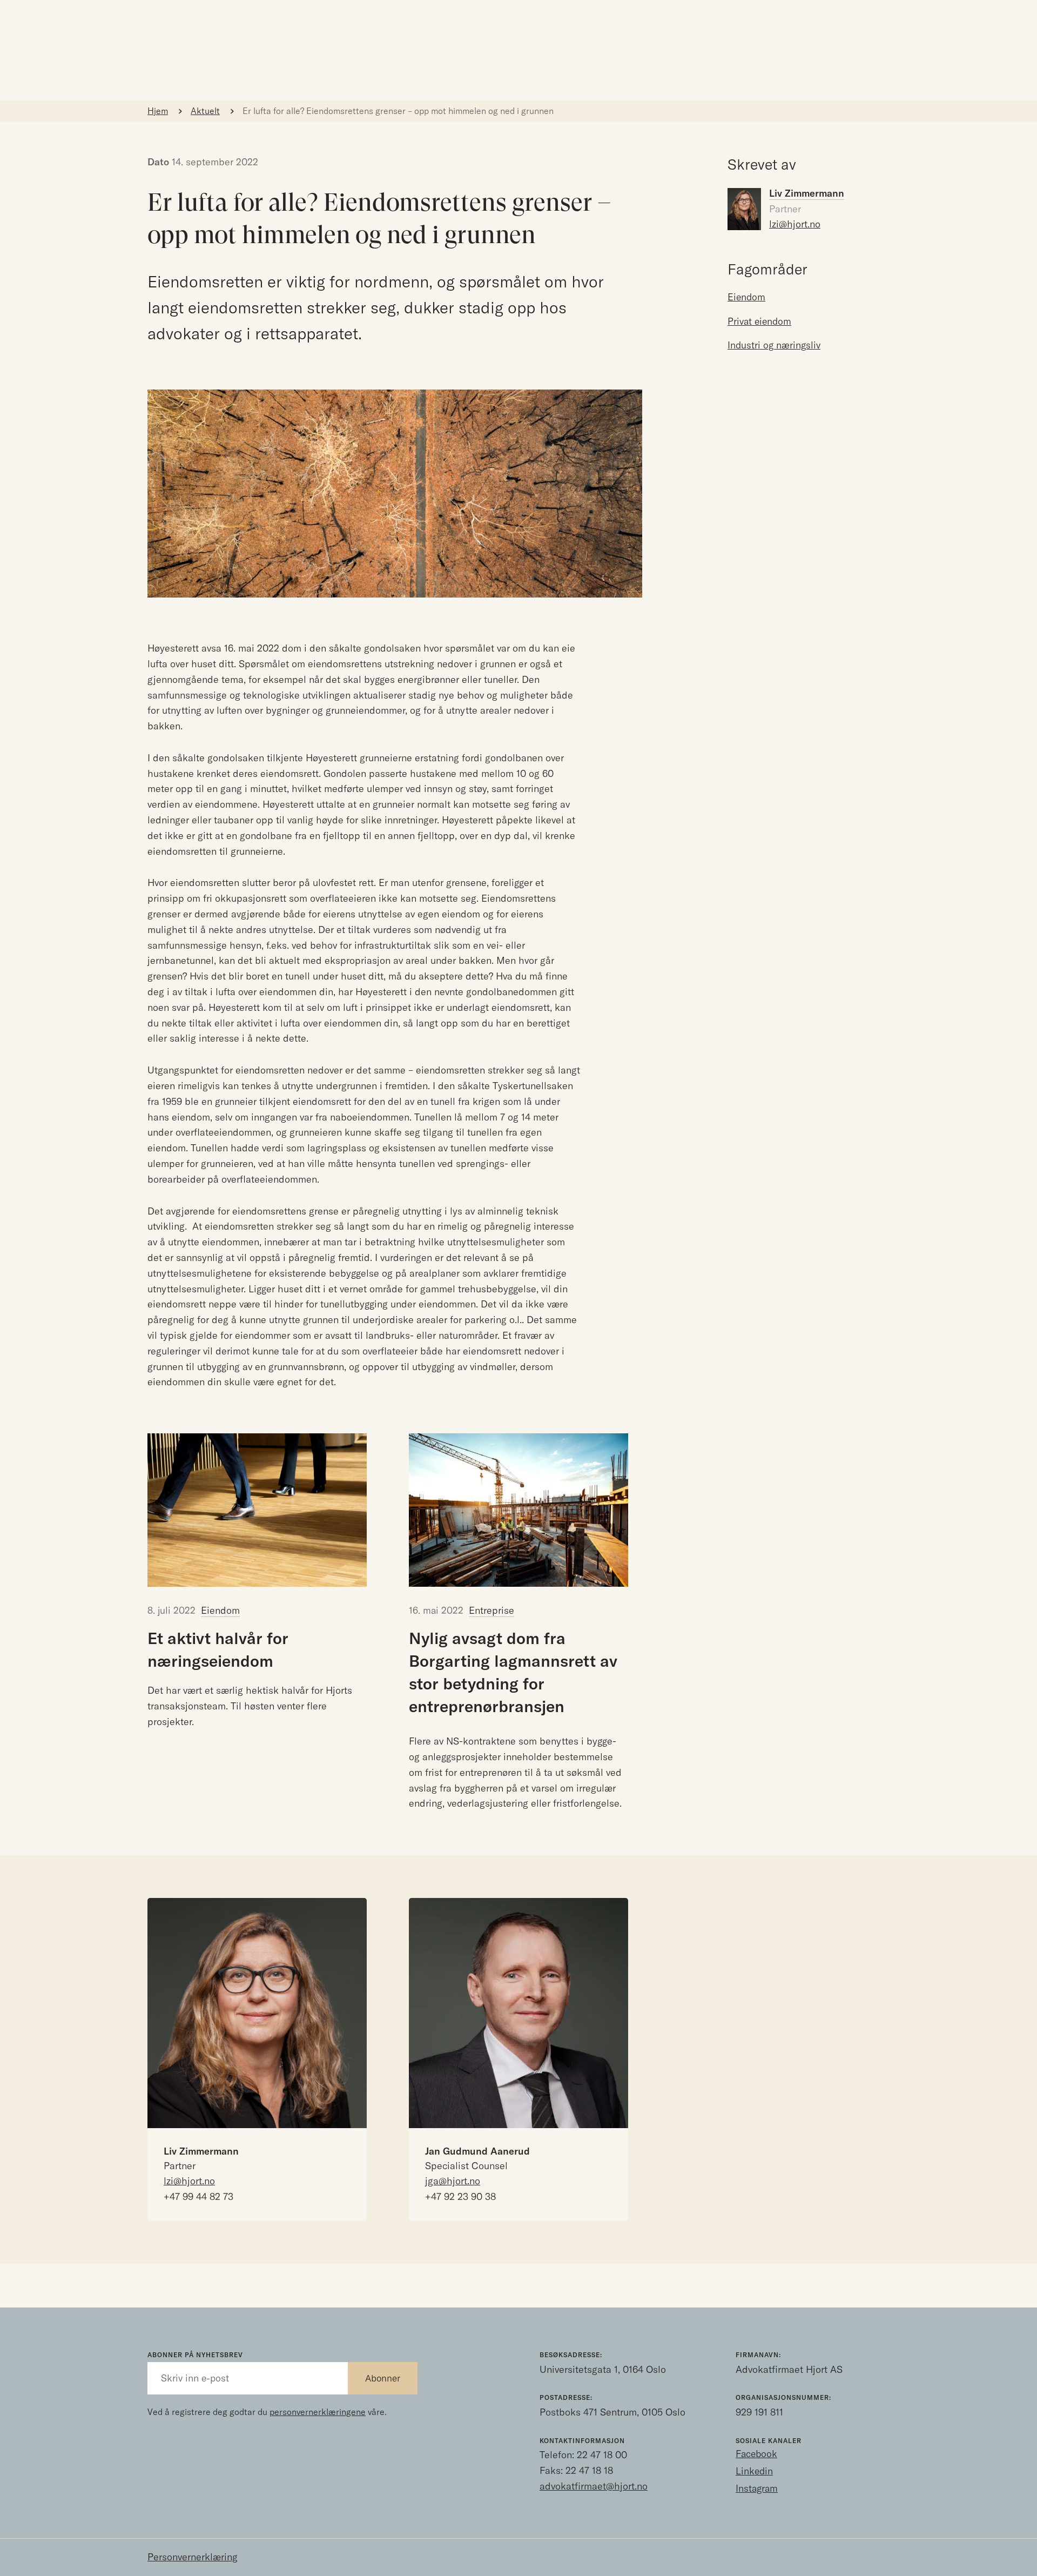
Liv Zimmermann (201, 2151)
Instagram (757, 2488)
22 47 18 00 (602, 2455)
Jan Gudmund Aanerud (477, 2151)
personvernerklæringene (318, 2412)
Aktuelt (205, 111)
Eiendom (220, 1610)
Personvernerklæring (193, 2557)
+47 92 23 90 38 (460, 2196)
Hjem (158, 111)
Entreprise (491, 1610)
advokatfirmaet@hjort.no (594, 2486)
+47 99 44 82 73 (198, 2196)
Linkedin (754, 2471)
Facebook (756, 2454)
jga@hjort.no (453, 2181)
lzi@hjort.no (795, 224)
